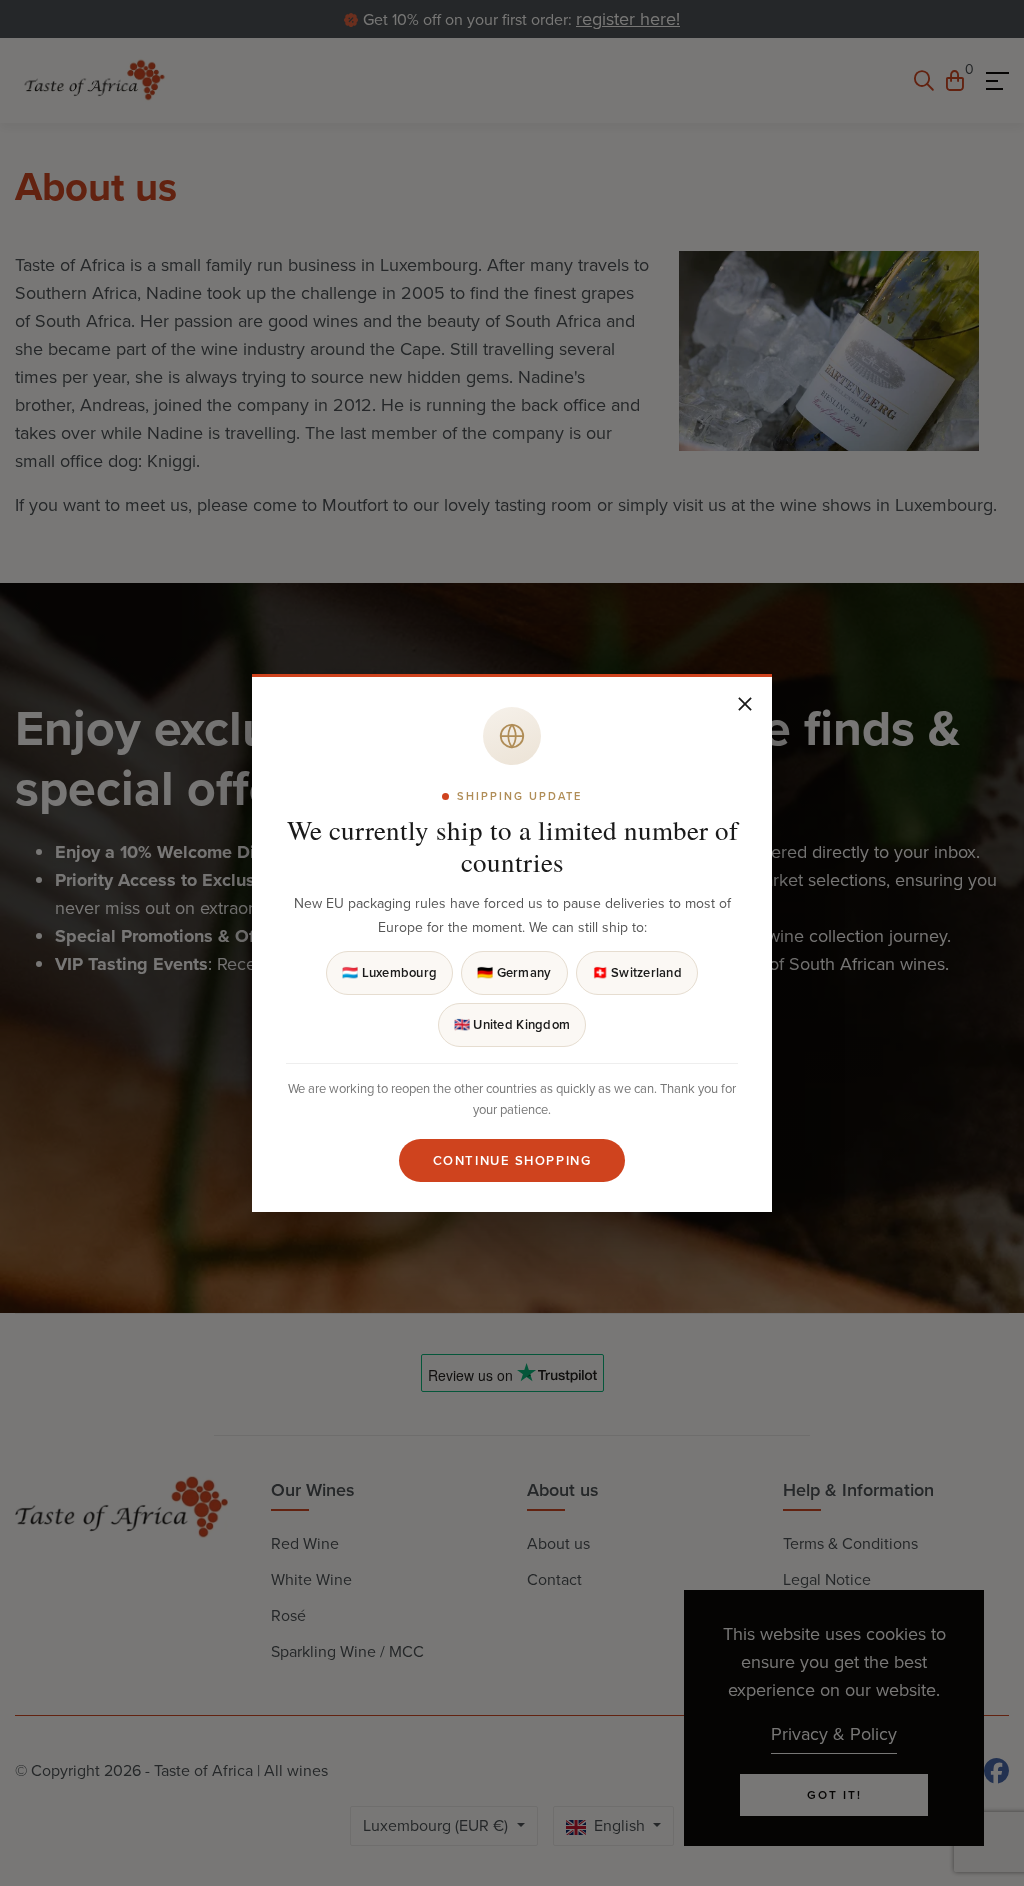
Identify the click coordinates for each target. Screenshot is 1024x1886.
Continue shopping (512, 1160)
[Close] (745, 704)
